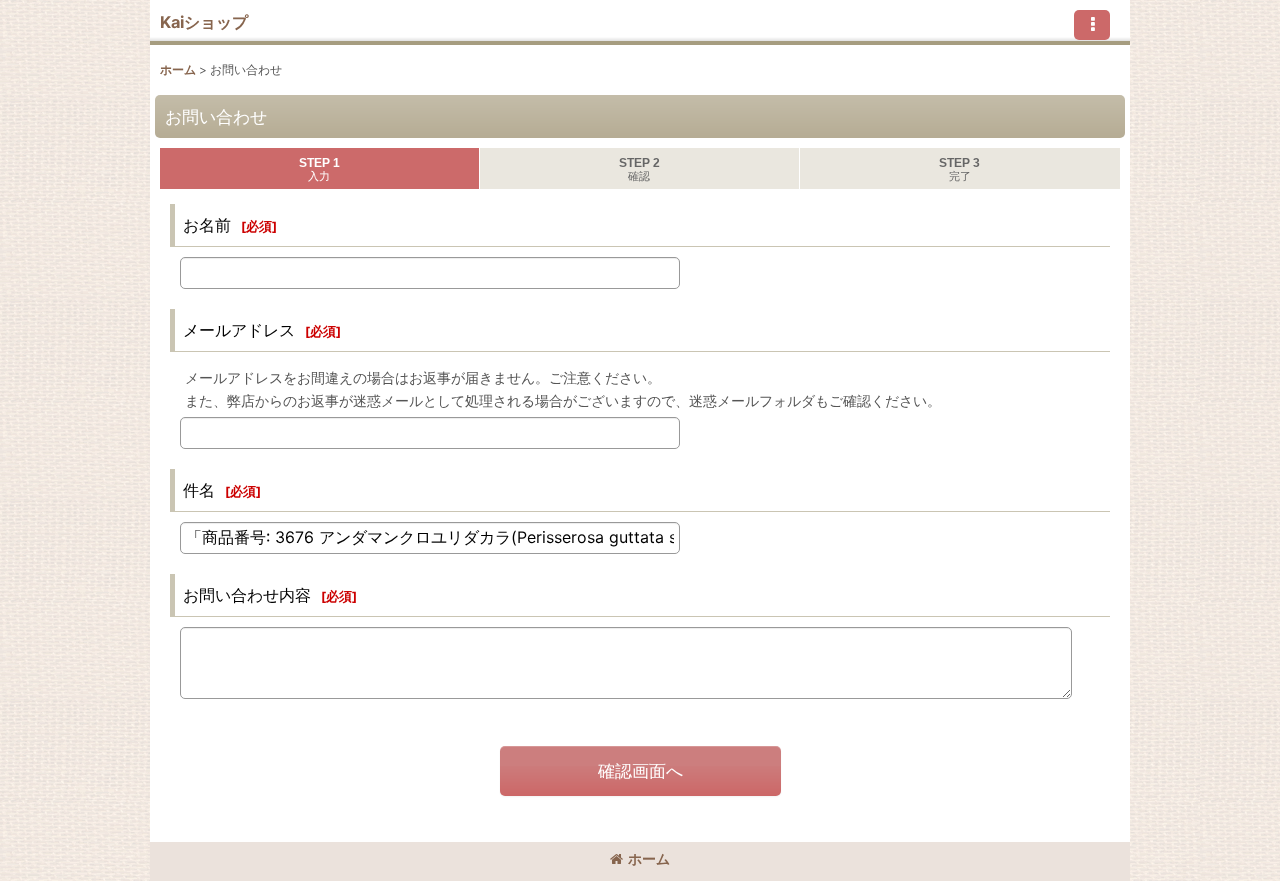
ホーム (649, 858)
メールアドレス (239, 330)
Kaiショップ (204, 22)
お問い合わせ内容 (247, 595)
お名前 (207, 225)
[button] (1092, 25)
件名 (199, 490)
